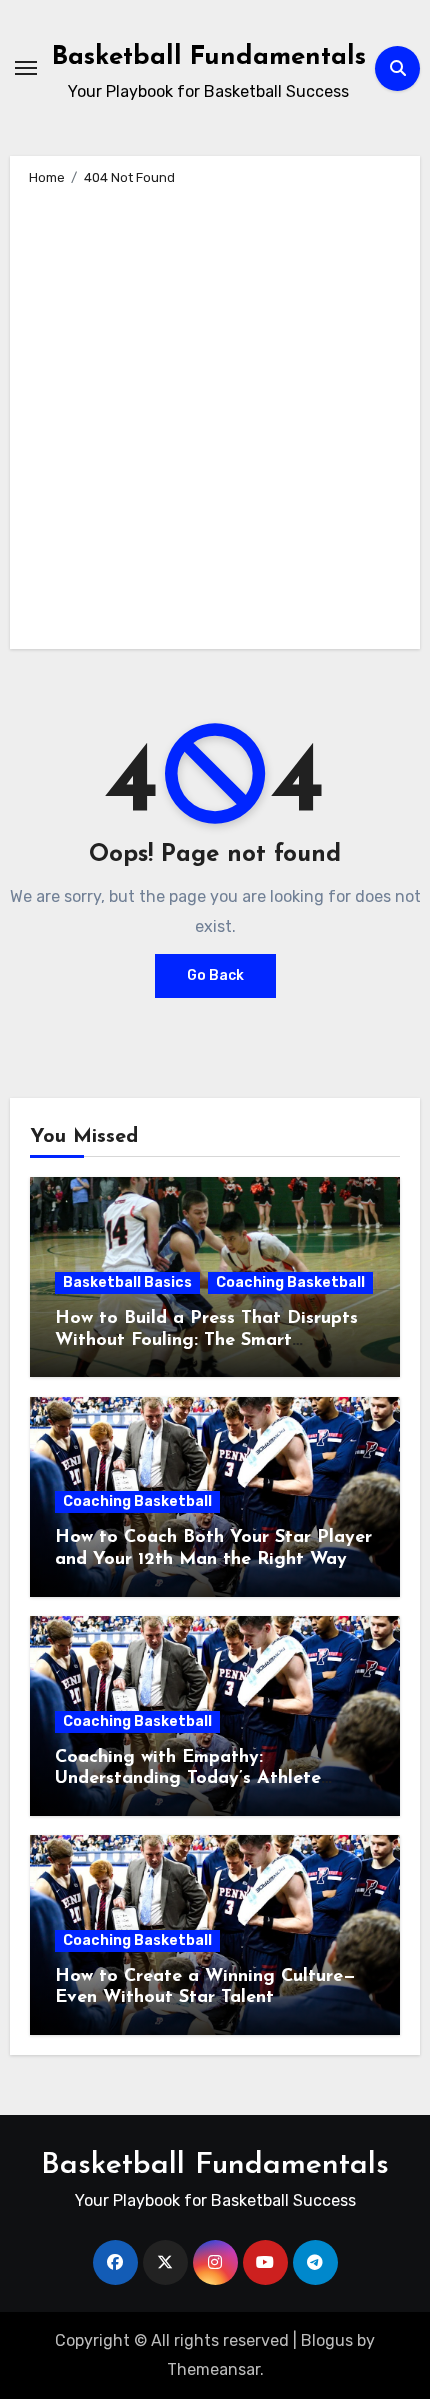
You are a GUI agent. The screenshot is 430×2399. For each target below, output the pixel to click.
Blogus (327, 2340)
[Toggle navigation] (26, 68)
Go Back (215, 975)
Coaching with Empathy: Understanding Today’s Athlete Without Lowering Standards (188, 1779)
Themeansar (213, 2369)
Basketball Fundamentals (209, 57)
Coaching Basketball (290, 1282)
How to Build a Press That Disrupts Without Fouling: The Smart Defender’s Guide (206, 1340)
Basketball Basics (127, 1282)
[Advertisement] (215, 414)
